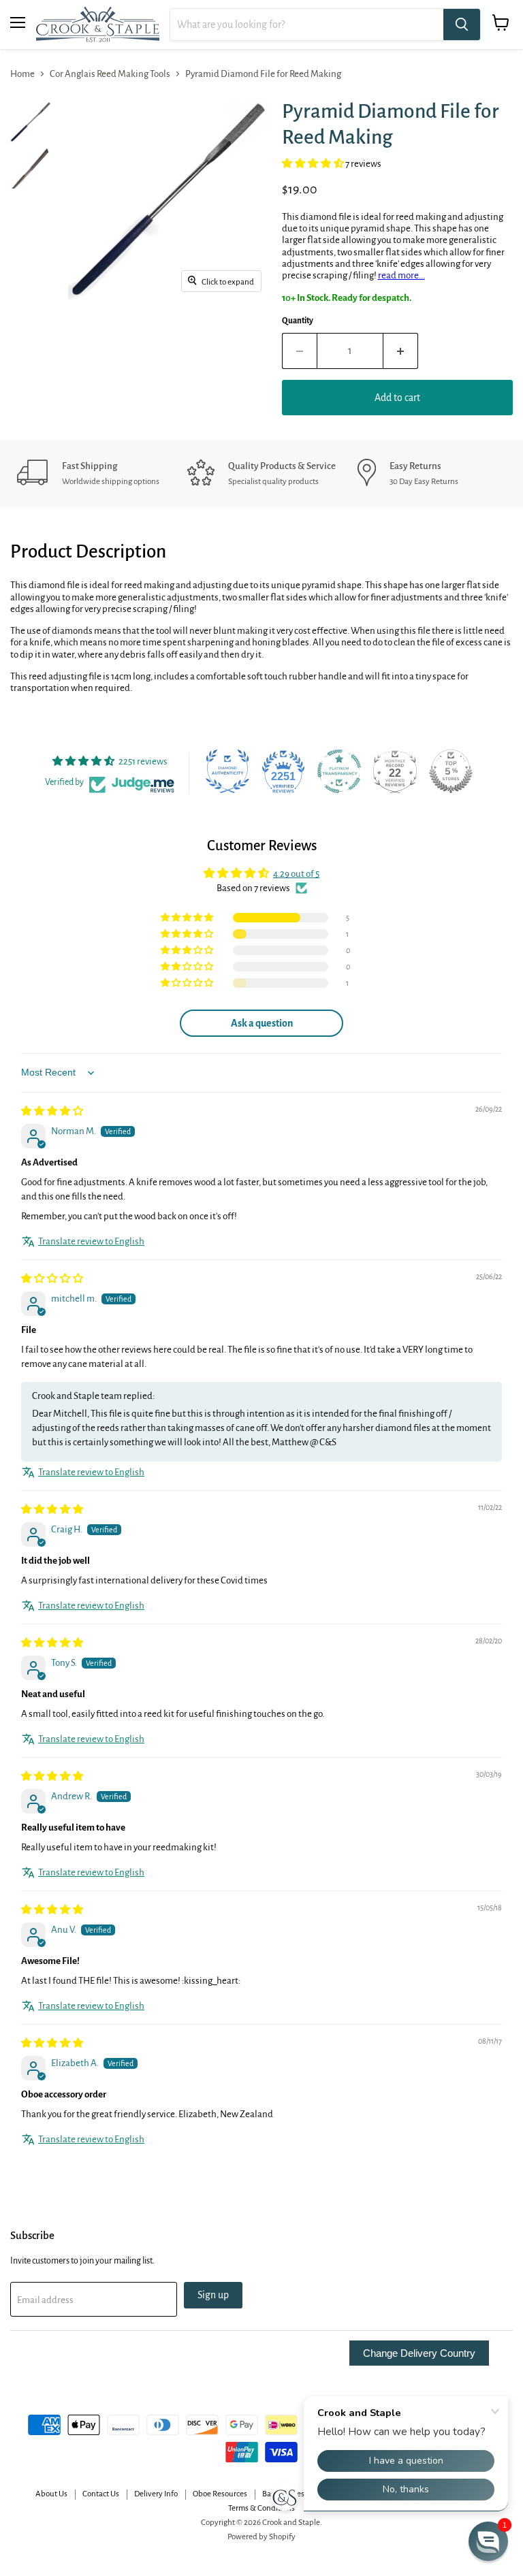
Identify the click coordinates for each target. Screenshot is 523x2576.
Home (22, 74)
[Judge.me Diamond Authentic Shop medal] (227, 771)
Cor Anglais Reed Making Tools (110, 74)
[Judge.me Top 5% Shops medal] (451, 771)
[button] (314, 164)
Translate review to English (91, 1241)
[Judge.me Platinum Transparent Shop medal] (339, 771)
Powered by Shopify (261, 2537)
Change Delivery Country (419, 2353)
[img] (52, 1111)
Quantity (298, 321)
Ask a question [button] (262, 1023)
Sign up (213, 2295)
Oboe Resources (220, 2494)
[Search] (462, 25)
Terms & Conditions (261, 2508)
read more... (401, 275)
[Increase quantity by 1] (401, 351)
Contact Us (101, 2494)
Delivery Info (156, 2494)
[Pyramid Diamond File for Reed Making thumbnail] (31, 122)
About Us (51, 2494)
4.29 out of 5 (296, 874)
